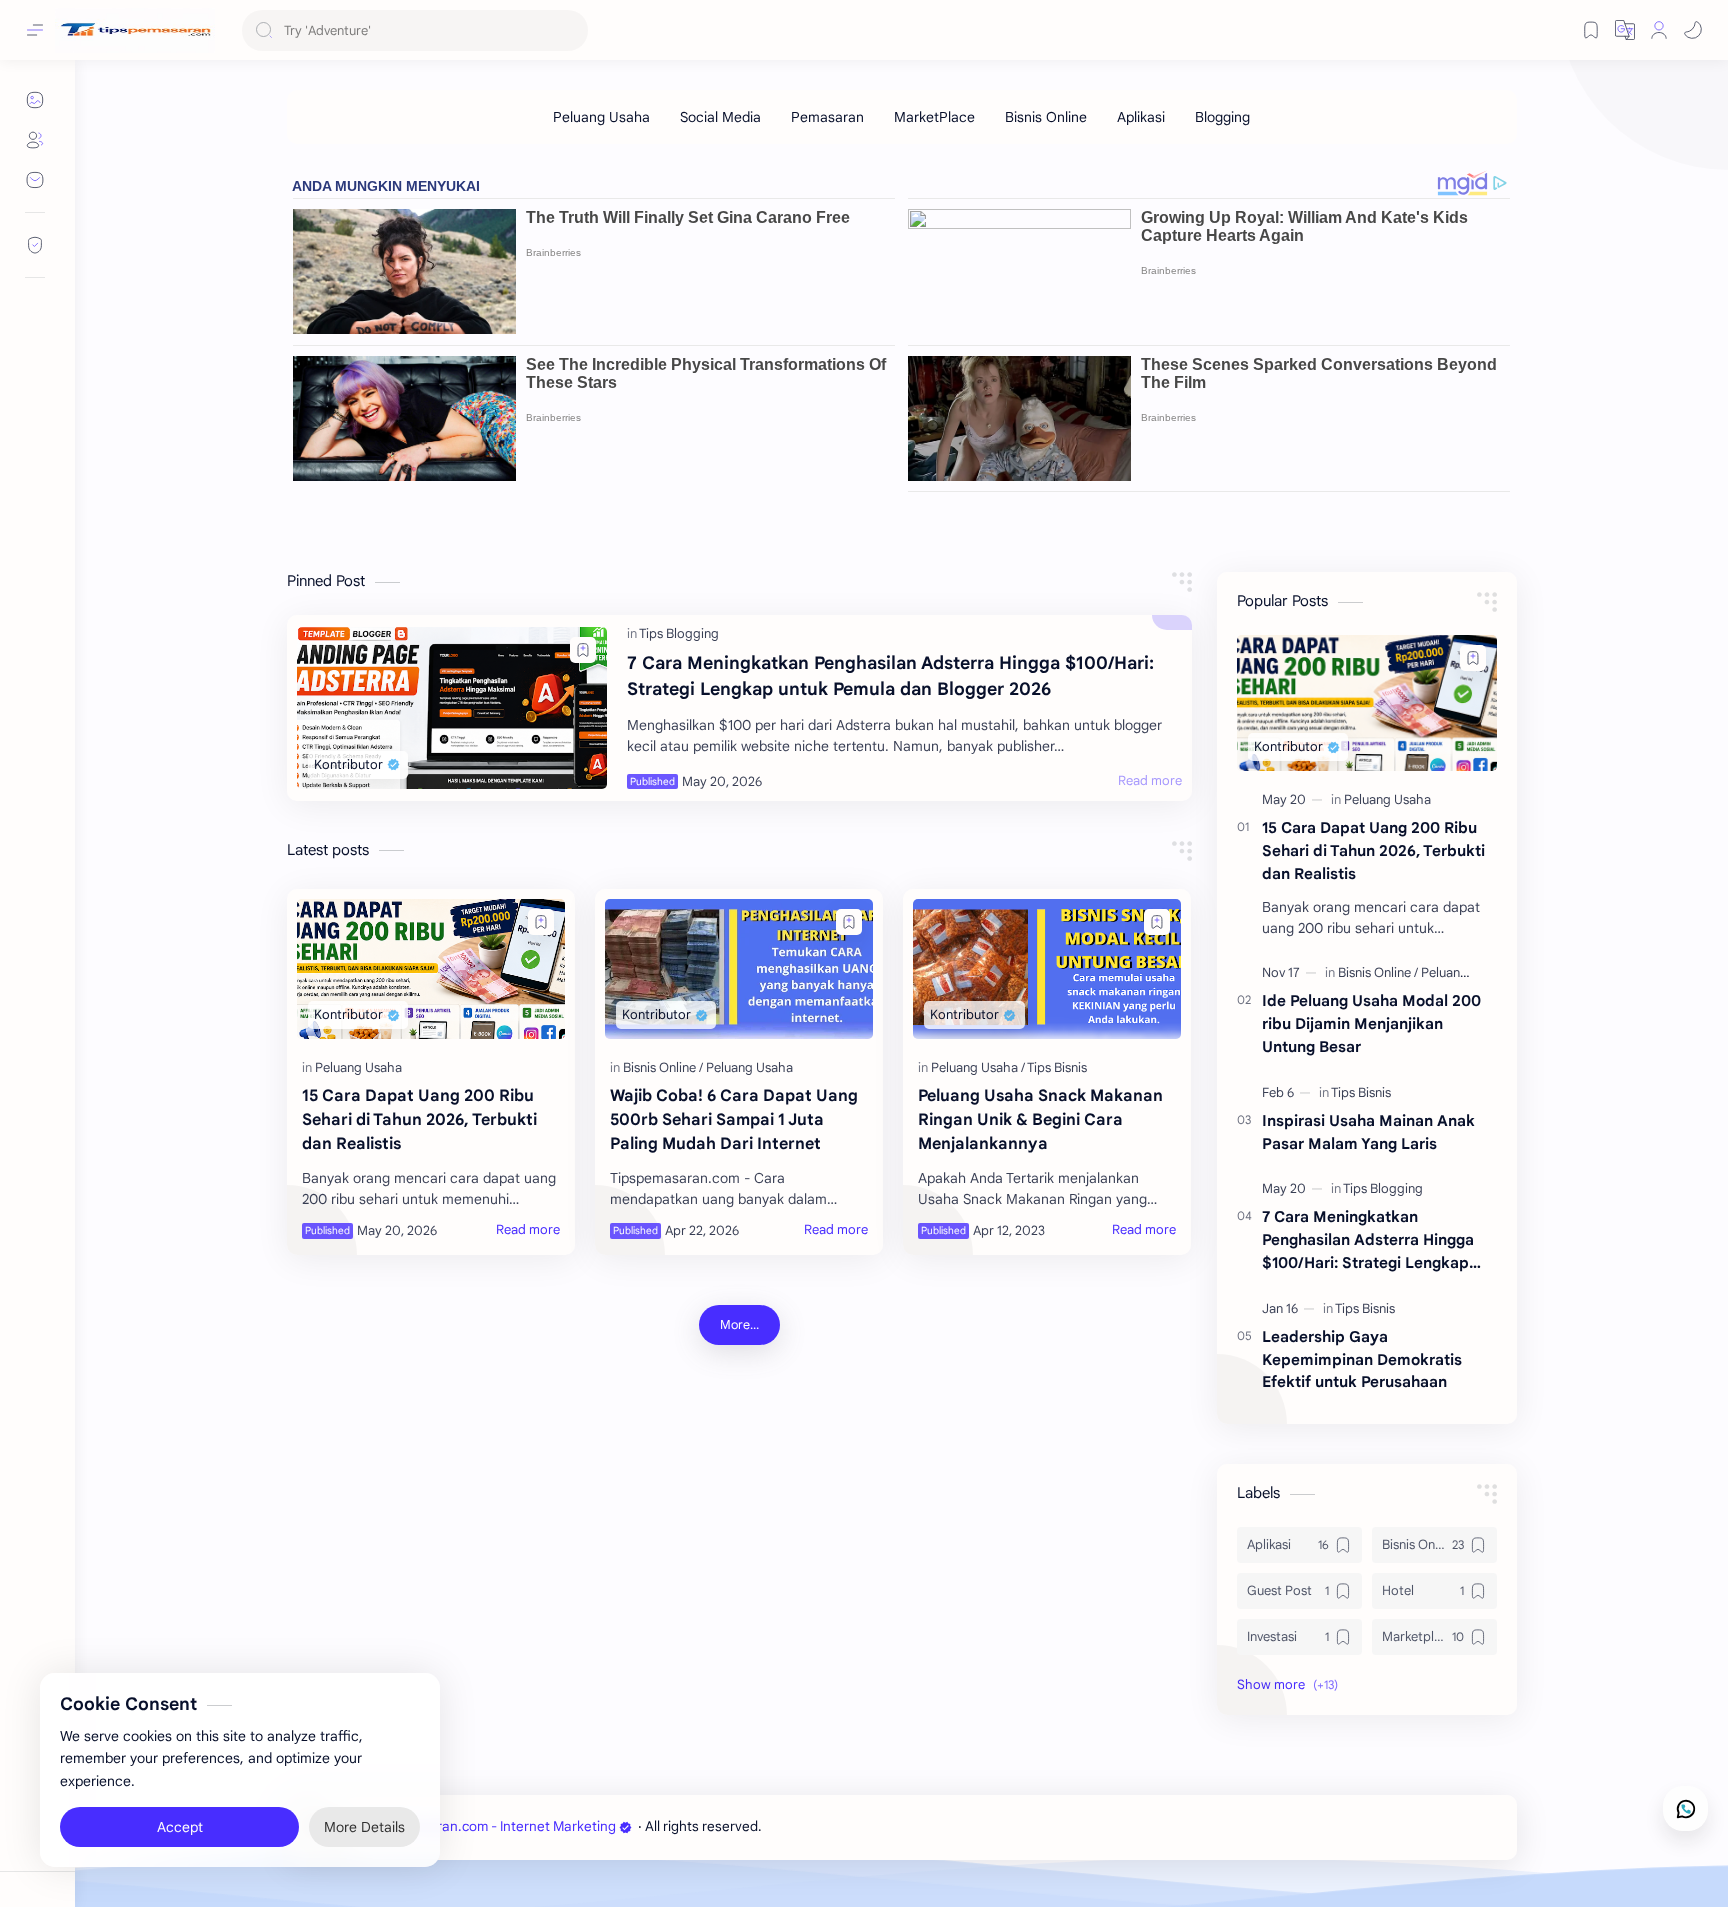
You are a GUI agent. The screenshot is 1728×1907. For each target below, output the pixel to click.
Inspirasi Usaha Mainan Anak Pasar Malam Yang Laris (1368, 1132)
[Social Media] (720, 117)
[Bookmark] (1591, 30)
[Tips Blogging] (679, 633)
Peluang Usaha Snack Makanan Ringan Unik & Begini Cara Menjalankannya (1040, 1120)
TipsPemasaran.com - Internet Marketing (488, 1826)
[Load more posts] (739, 1325)
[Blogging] (1222, 117)
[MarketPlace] (934, 117)
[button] (1693, 30)
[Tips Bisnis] (1057, 1067)
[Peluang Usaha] (601, 117)
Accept (180, 1827)
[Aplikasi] (1141, 117)
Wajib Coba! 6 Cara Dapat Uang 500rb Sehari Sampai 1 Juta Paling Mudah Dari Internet (734, 1120)
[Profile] (1659, 30)
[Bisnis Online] (1046, 117)
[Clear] (569, 30)
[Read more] (1150, 781)
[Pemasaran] (827, 117)
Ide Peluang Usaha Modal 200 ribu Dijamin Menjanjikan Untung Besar (1371, 1023)
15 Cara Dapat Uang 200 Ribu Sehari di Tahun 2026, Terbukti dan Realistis (419, 1120)
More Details (364, 1827)
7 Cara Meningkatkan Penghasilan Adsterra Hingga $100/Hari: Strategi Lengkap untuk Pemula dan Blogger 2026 (890, 676)
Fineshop (879, 1826)
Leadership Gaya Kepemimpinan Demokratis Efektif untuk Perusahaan (1362, 1359)
